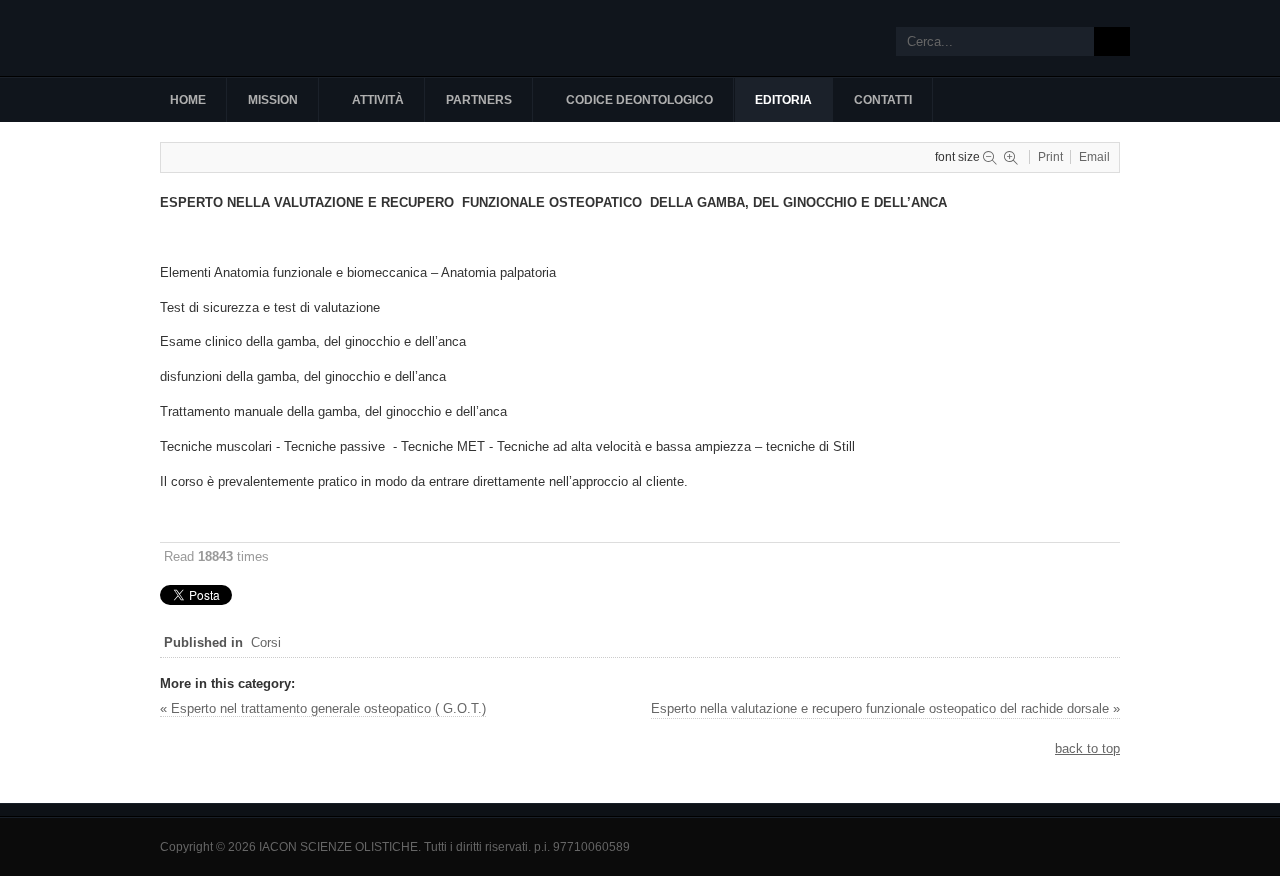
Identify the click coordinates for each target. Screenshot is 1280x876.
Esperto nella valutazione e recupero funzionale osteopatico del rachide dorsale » (885, 708)
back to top (1087, 748)
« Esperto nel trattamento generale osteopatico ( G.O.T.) (323, 708)
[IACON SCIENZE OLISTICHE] (270, 38)
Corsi (266, 642)
